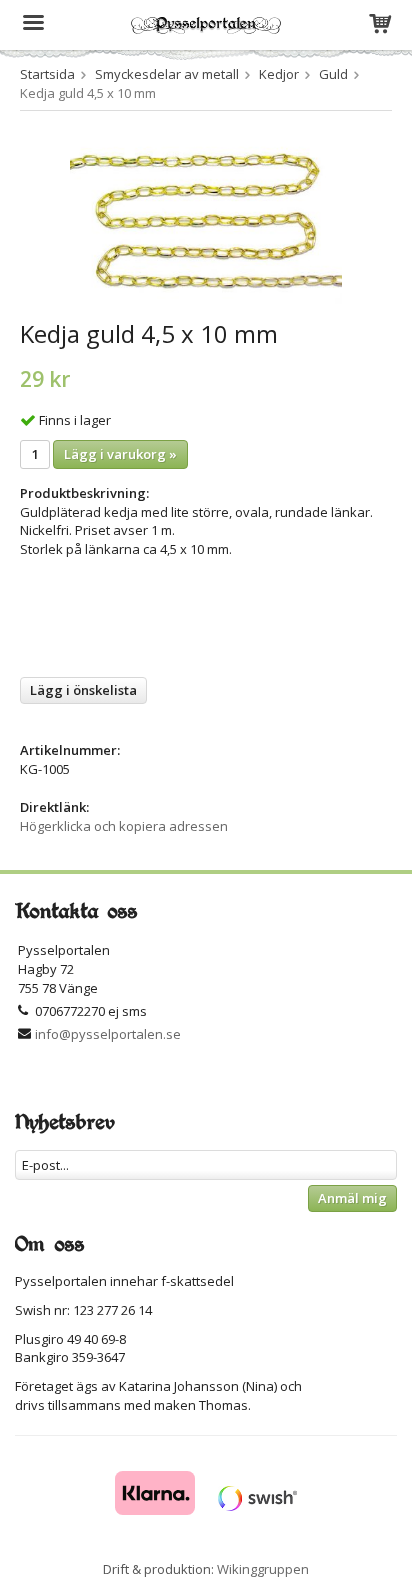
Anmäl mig (352, 1198)
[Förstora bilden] (206, 218)
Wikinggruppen (263, 1569)
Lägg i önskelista (83, 690)
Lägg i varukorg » (120, 454)
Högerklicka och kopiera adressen (124, 826)
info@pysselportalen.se (108, 1034)
